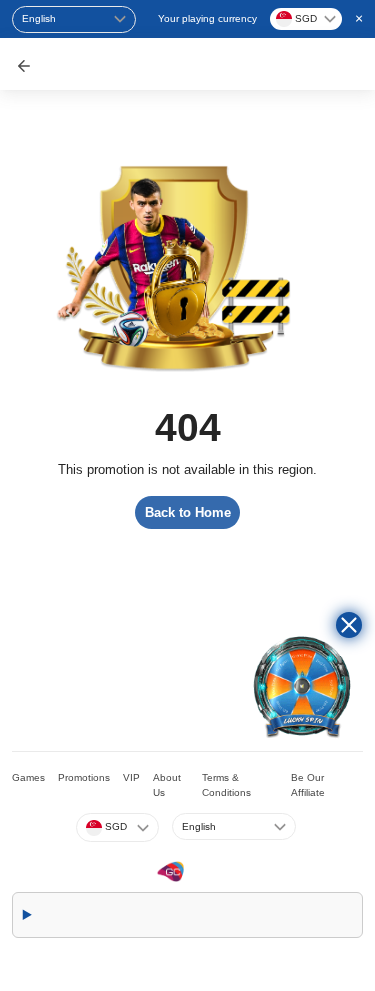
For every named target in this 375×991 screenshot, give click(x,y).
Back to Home (188, 512)
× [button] (359, 18)
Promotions (84, 777)
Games (28, 777)
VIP (131, 777)
